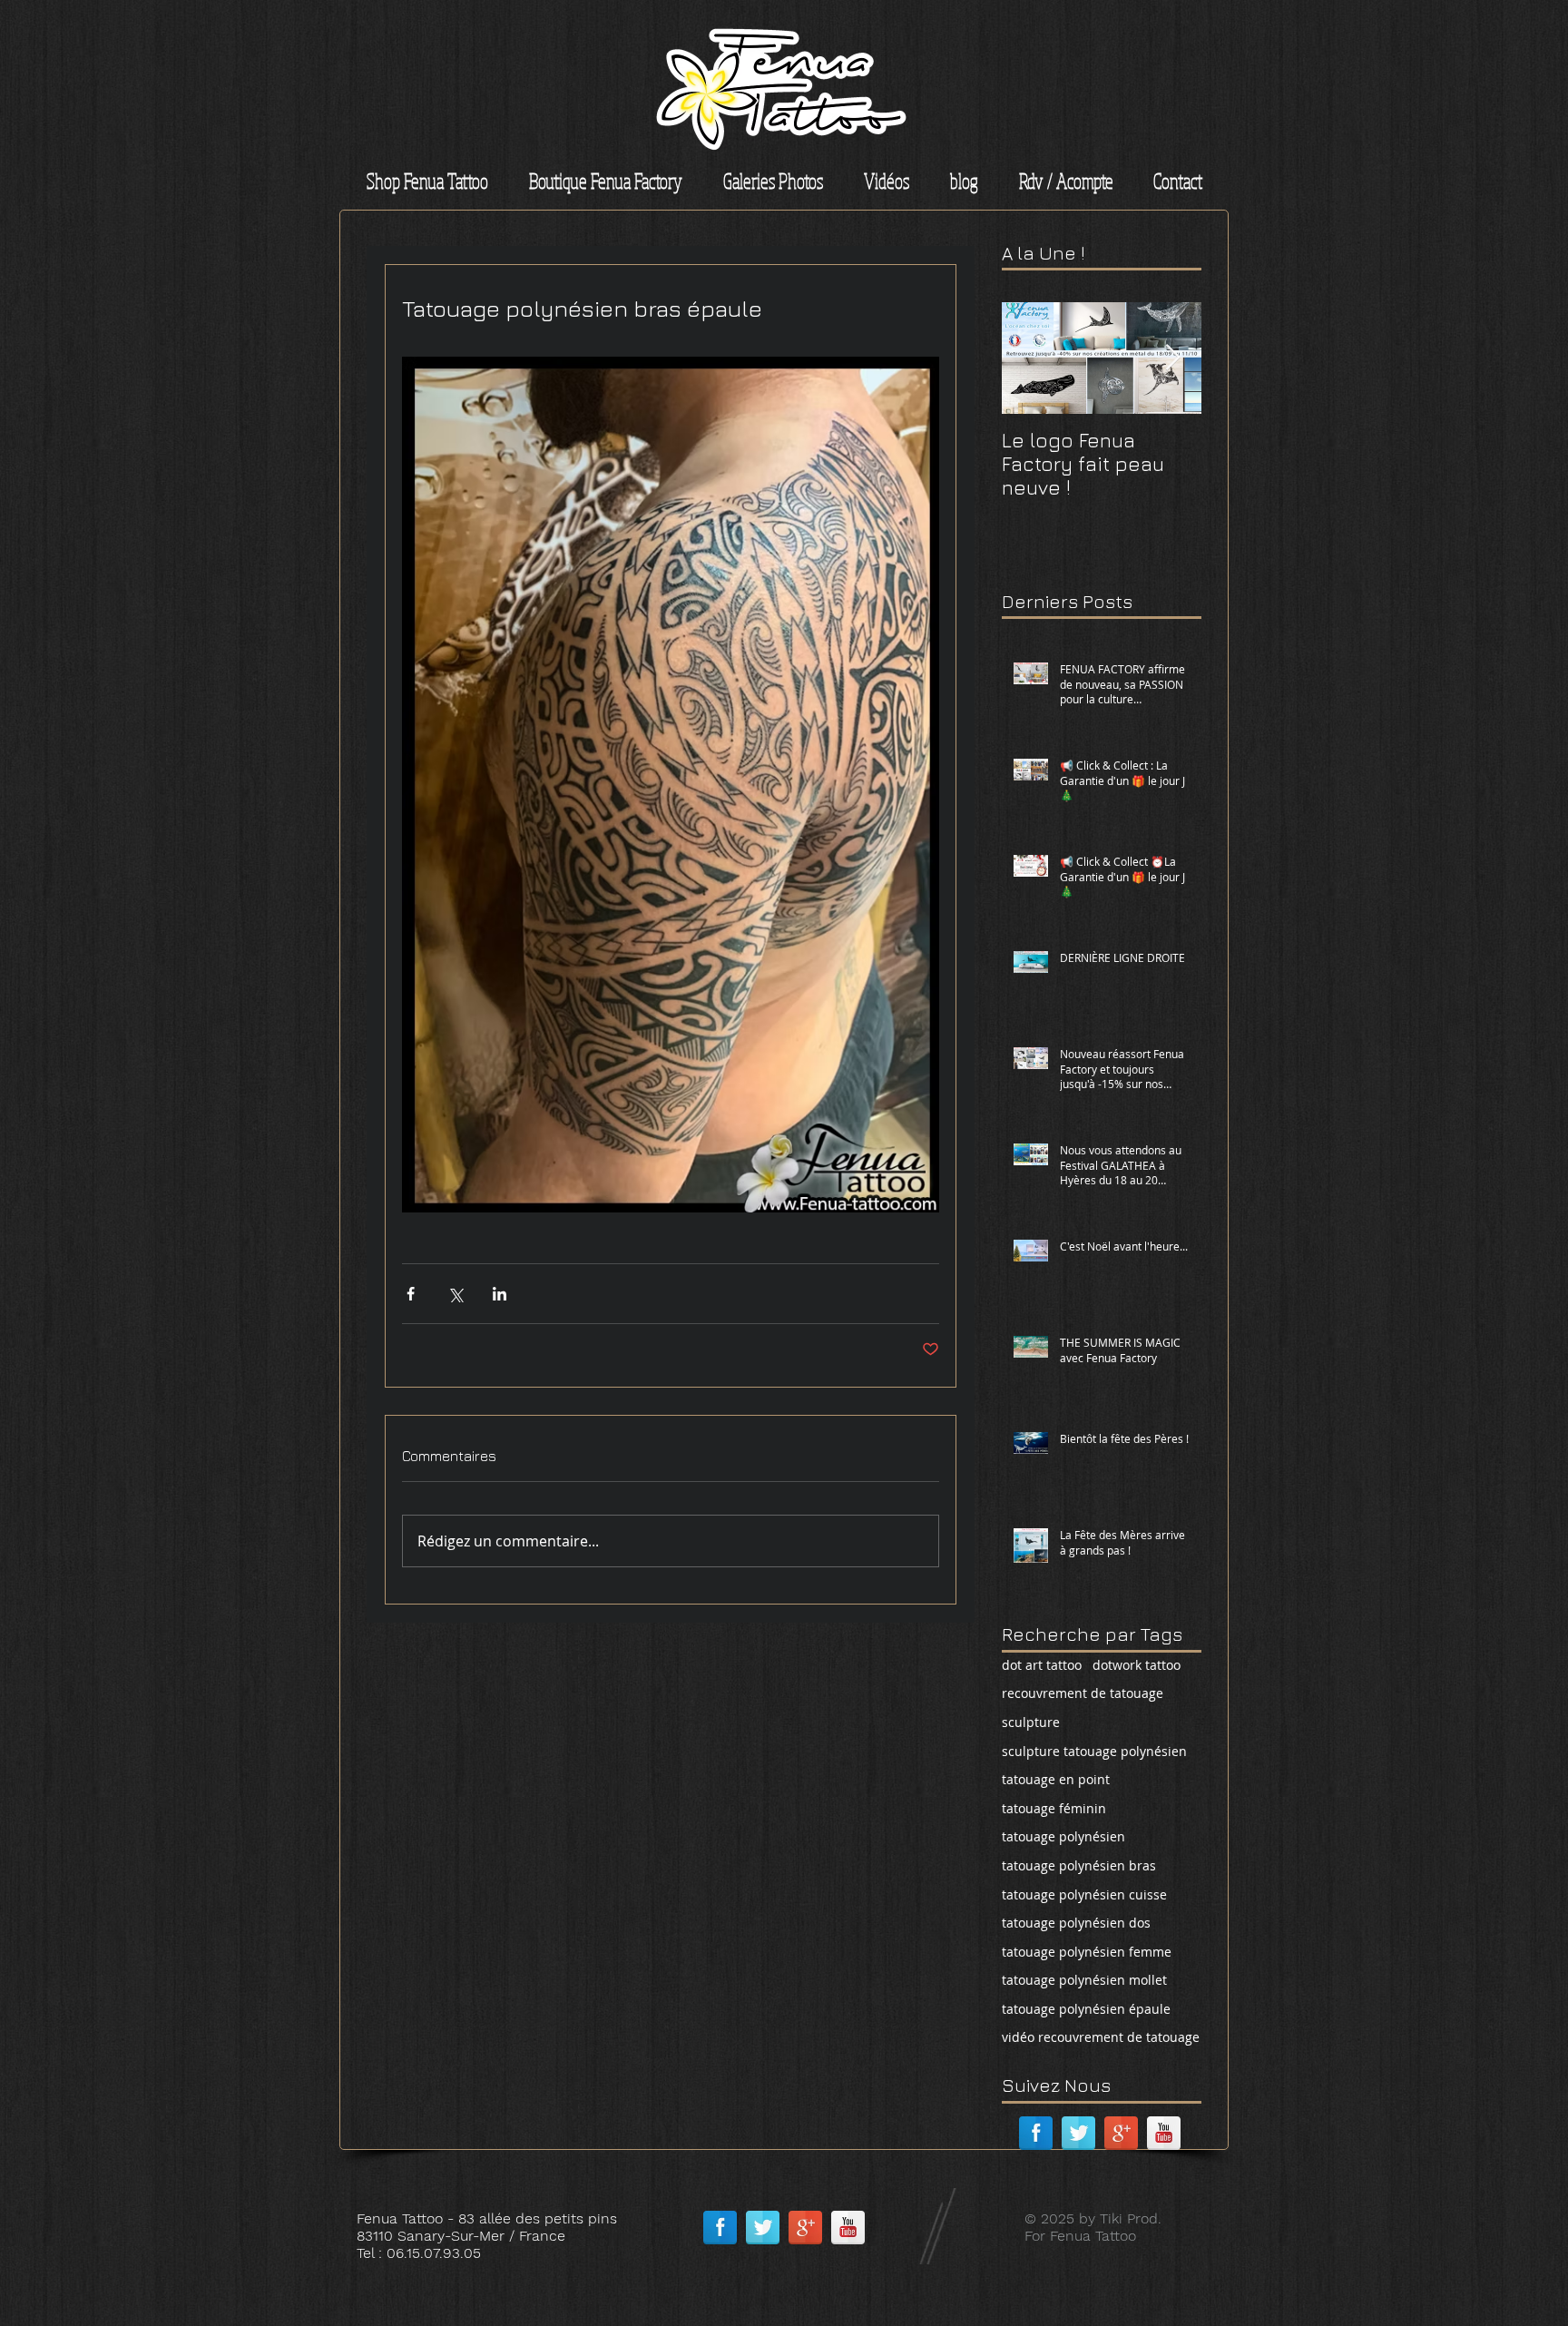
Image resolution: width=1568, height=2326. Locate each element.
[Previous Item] (1031, 358)
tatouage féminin (1054, 1808)
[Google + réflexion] (1121, 2133)
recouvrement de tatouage (1083, 1693)
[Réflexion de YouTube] (1164, 2133)
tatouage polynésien (1063, 1836)
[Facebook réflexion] (1036, 2133)
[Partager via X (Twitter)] (455, 1294)
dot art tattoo (1042, 1665)
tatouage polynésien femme (1087, 1952)
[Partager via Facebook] (411, 1294)
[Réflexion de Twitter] (1078, 2133)
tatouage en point (1056, 1779)
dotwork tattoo (1137, 1665)
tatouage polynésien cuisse (1084, 1894)
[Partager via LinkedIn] (500, 1294)
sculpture (1031, 1722)
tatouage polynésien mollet (1084, 1980)
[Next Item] (1172, 358)
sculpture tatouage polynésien (1094, 1751)
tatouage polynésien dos (1076, 1923)
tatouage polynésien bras (1079, 1865)
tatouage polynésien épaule (1086, 2009)
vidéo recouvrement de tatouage (1101, 2037)
